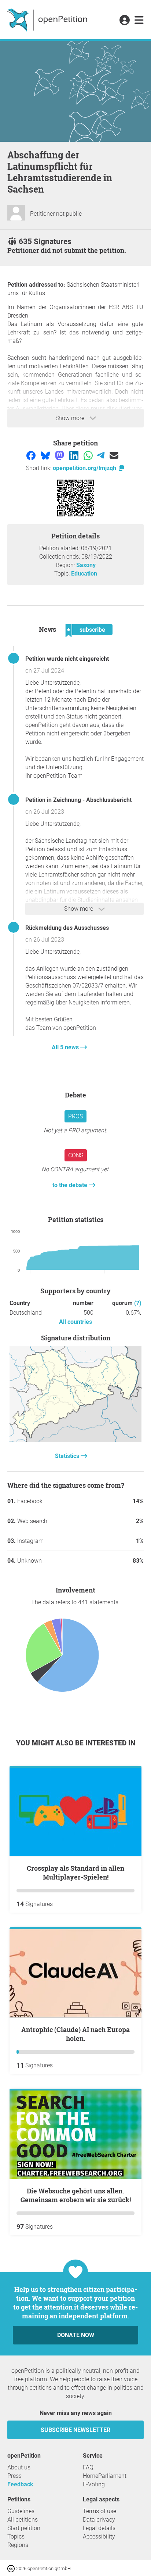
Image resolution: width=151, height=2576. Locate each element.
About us (19, 2467)
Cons (76, 1155)
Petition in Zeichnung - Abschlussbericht (78, 800)
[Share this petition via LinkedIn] (75, 455)
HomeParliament (105, 2476)
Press (14, 2476)
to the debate (71, 1185)
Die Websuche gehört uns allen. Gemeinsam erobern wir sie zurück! (76, 2195)
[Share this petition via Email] (114, 455)
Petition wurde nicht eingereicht (67, 659)
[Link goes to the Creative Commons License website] (12, 2568)
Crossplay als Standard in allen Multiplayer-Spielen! (75, 1873)
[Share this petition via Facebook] (32, 455)
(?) (138, 1303)
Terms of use (100, 2511)
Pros (75, 1116)
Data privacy (99, 2520)
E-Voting (94, 2484)
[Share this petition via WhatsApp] (89, 455)
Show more (71, 418)
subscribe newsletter (75, 2430)
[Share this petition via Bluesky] (46, 455)
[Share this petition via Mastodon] (60, 455)
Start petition (24, 2528)
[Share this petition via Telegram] (101, 455)
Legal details (99, 2528)
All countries (75, 1322)
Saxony (86, 565)
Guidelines (21, 2511)
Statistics (68, 1456)
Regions (18, 2545)
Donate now (76, 2335)
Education (84, 574)
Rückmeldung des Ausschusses (67, 928)
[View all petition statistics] (75, 1440)
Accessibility (99, 2536)
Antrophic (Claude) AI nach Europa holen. (75, 2034)
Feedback (20, 2484)
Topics (16, 2536)
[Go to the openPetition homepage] (48, 19)
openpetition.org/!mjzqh (85, 468)
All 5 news (66, 1047)
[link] (139, 21)
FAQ (88, 2467)
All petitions (23, 2520)
